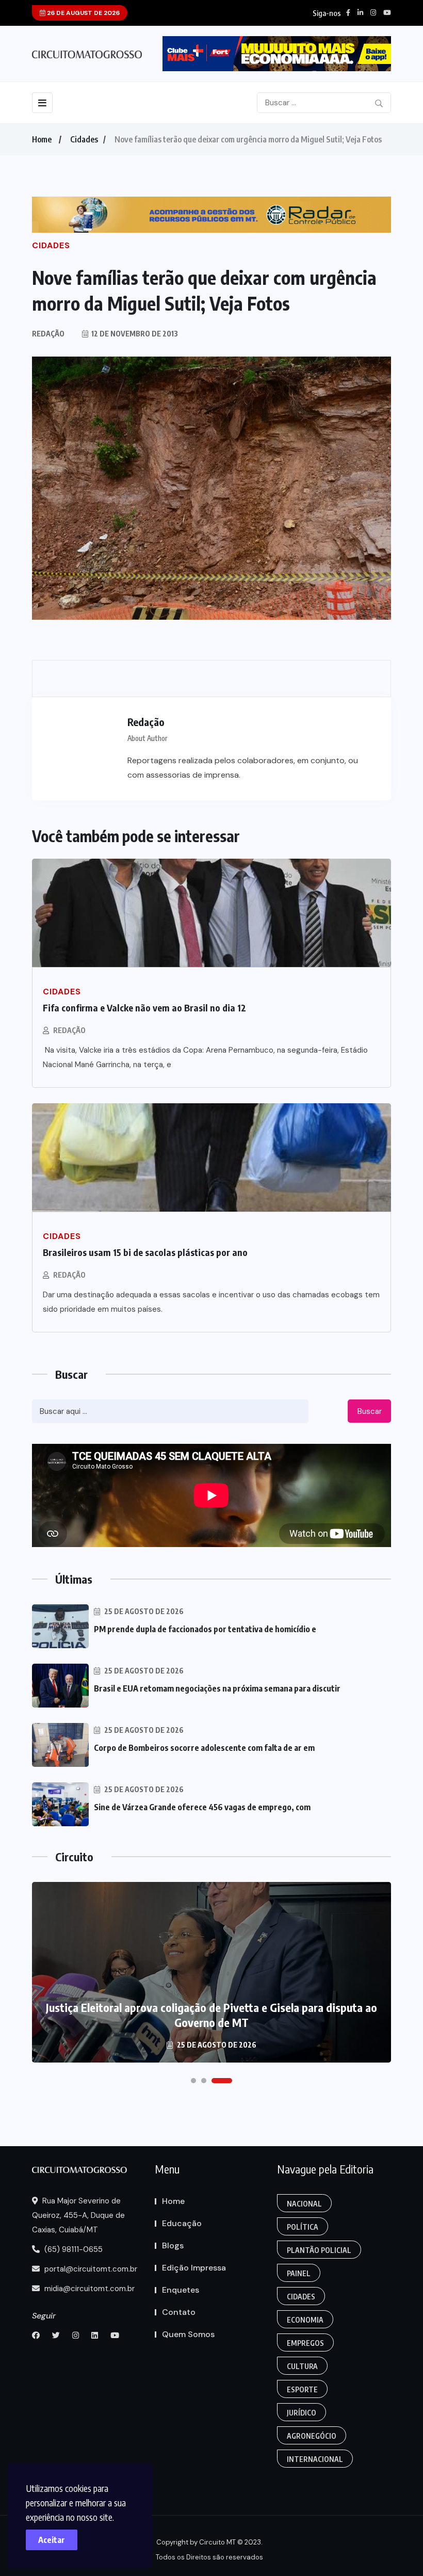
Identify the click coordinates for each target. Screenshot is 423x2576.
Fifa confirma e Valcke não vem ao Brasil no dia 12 (144, 1008)
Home (42, 139)
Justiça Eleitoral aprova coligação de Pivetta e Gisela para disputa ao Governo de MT (211, 2015)
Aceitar (52, 2540)
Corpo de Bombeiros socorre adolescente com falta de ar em (204, 1748)
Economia (305, 2320)
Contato (179, 2312)
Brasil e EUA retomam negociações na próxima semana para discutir (217, 1688)
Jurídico (302, 2413)
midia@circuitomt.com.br (88, 2289)
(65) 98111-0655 (72, 2249)
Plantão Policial (319, 2250)
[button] (193, 2081)
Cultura (302, 2366)
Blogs (173, 2245)
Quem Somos (188, 2334)
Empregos (305, 2343)
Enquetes (181, 2290)
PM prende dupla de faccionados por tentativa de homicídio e (205, 1629)
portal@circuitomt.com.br (90, 2269)
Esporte (302, 2389)
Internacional (315, 2459)
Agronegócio (312, 2436)
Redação (69, 1030)
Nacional (304, 2204)
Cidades (84, 139)
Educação (182, 2223)
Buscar (370, 1411)
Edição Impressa (194, 2268)
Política (303, 2227)
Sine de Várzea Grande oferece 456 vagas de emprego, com (202, 1807)
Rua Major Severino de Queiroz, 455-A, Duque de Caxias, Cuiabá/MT (78, 2215)
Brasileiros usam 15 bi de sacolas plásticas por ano (145, 1252)
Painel (299, 2273)
